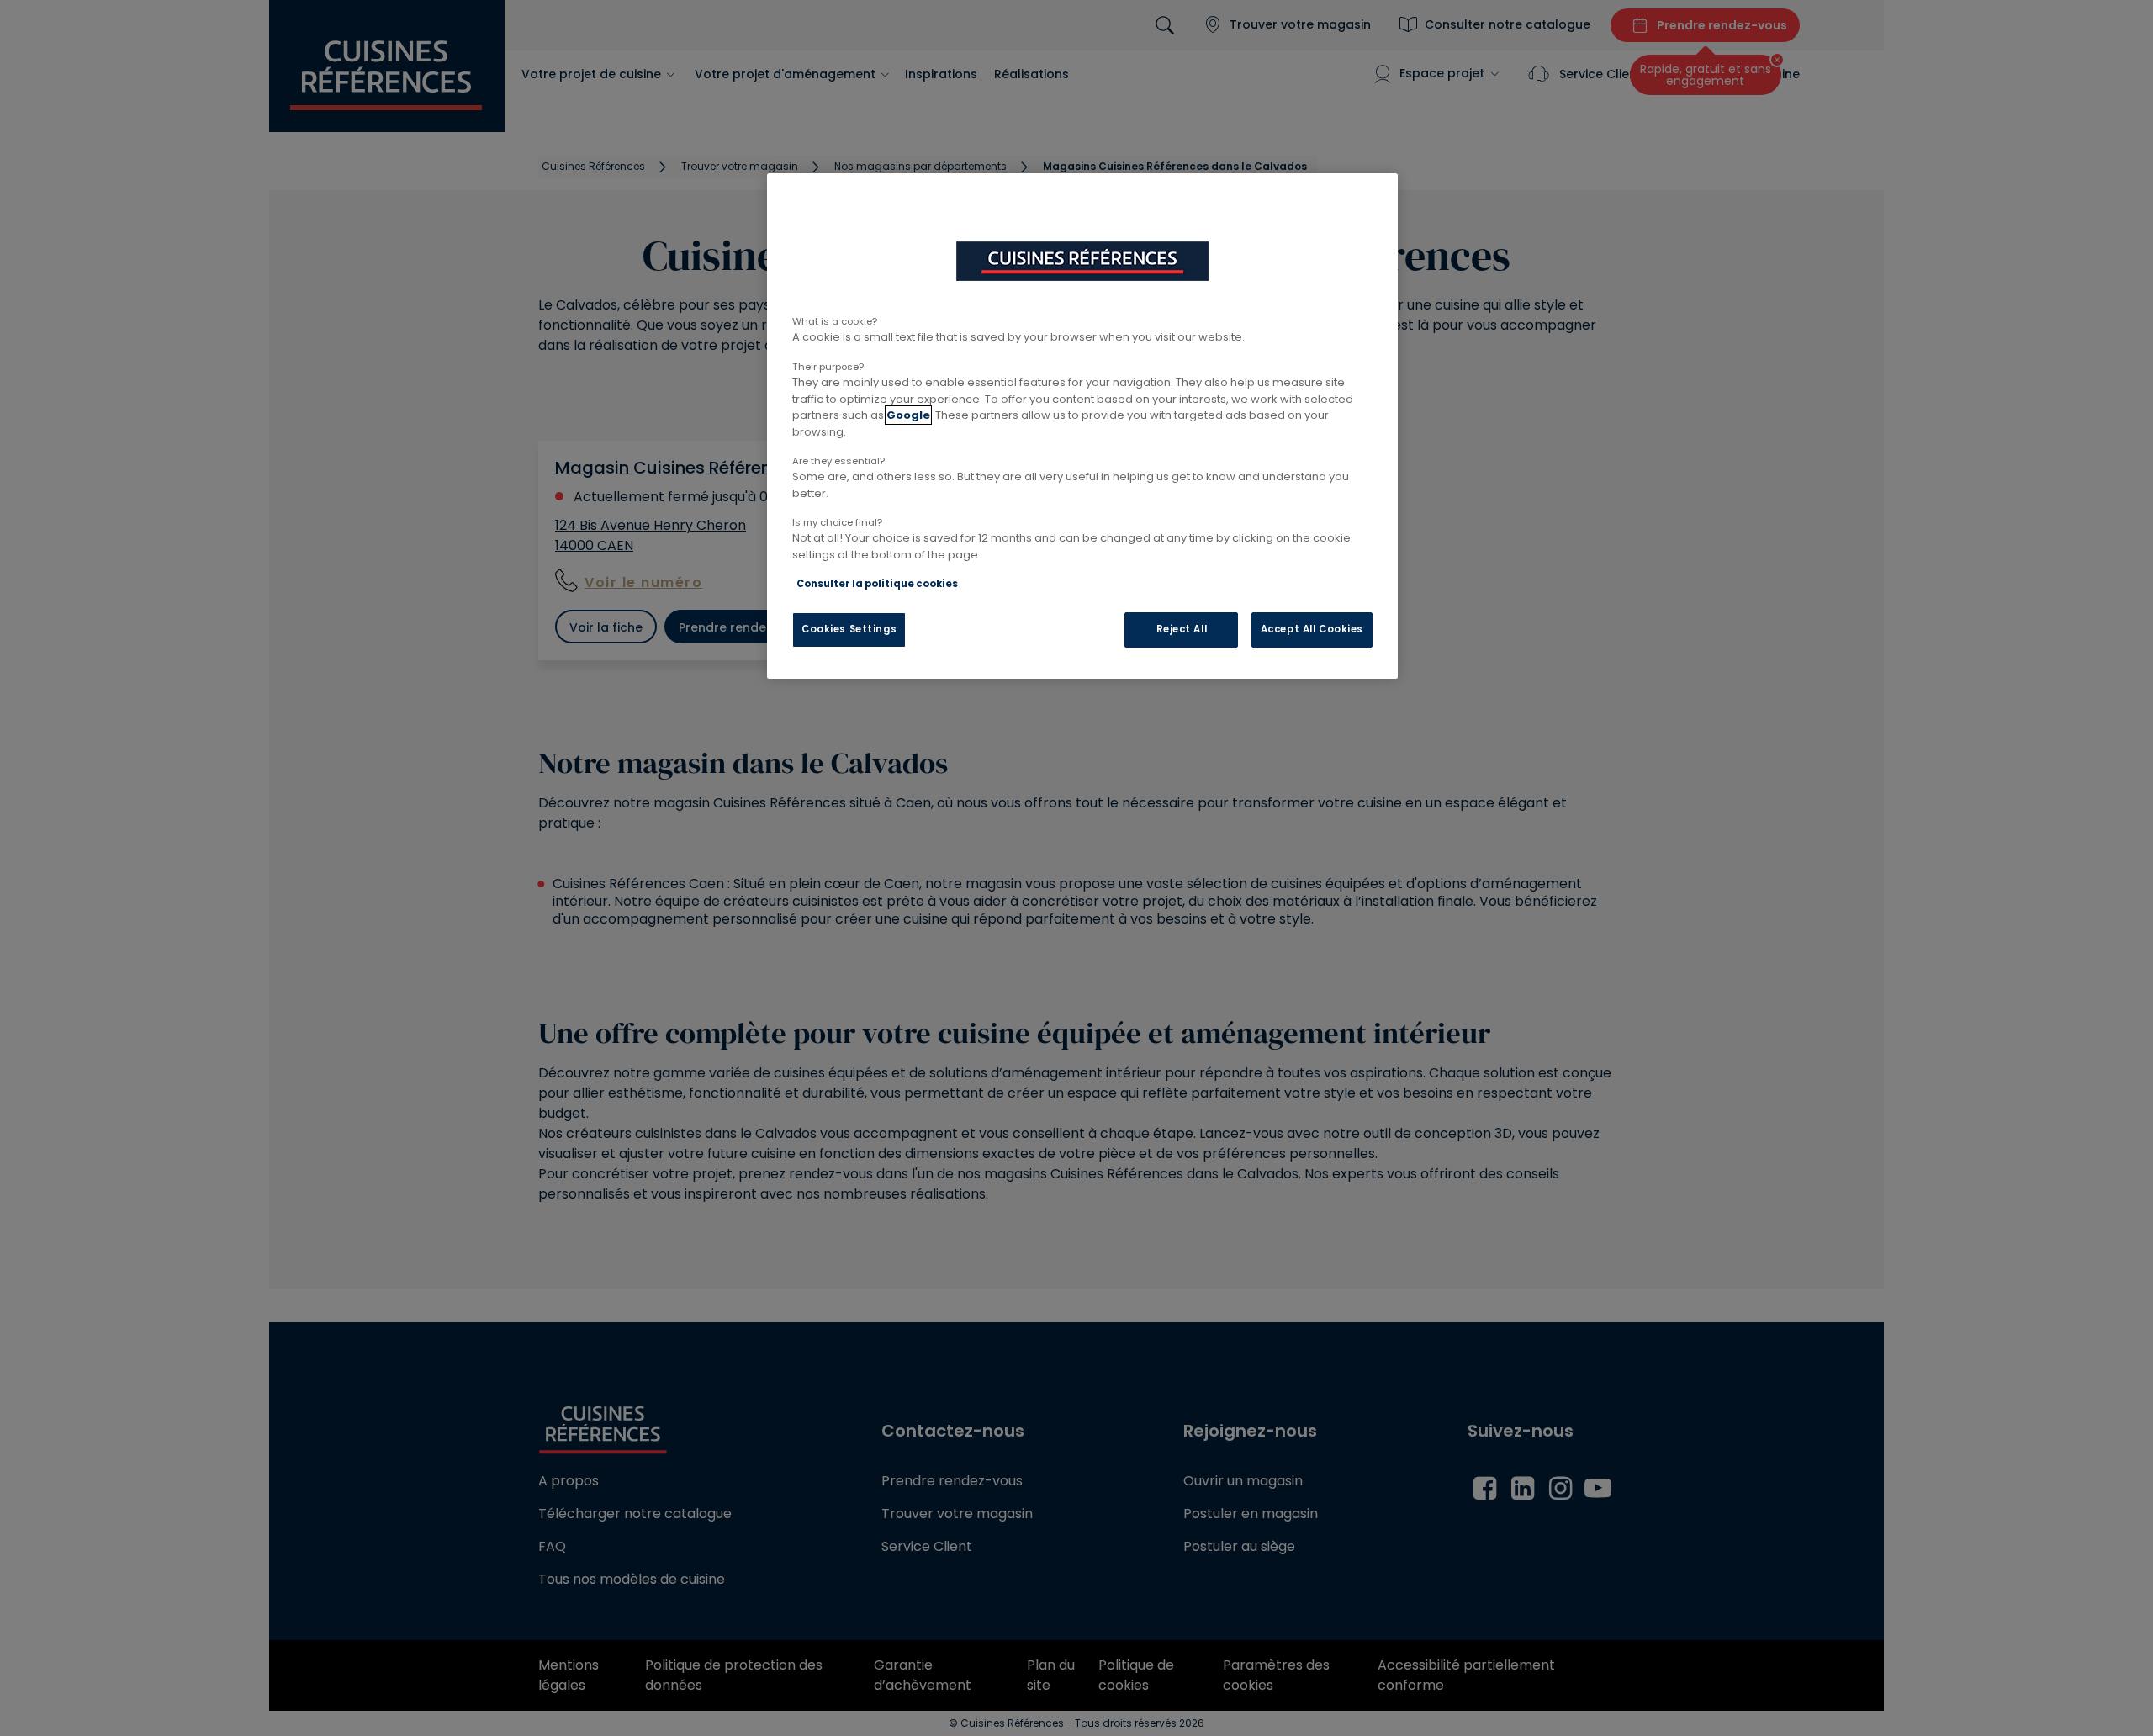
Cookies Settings (849, 629)
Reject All (1182, 629)
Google (908, 415)
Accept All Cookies (1312, 629)
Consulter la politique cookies (877, 584)
